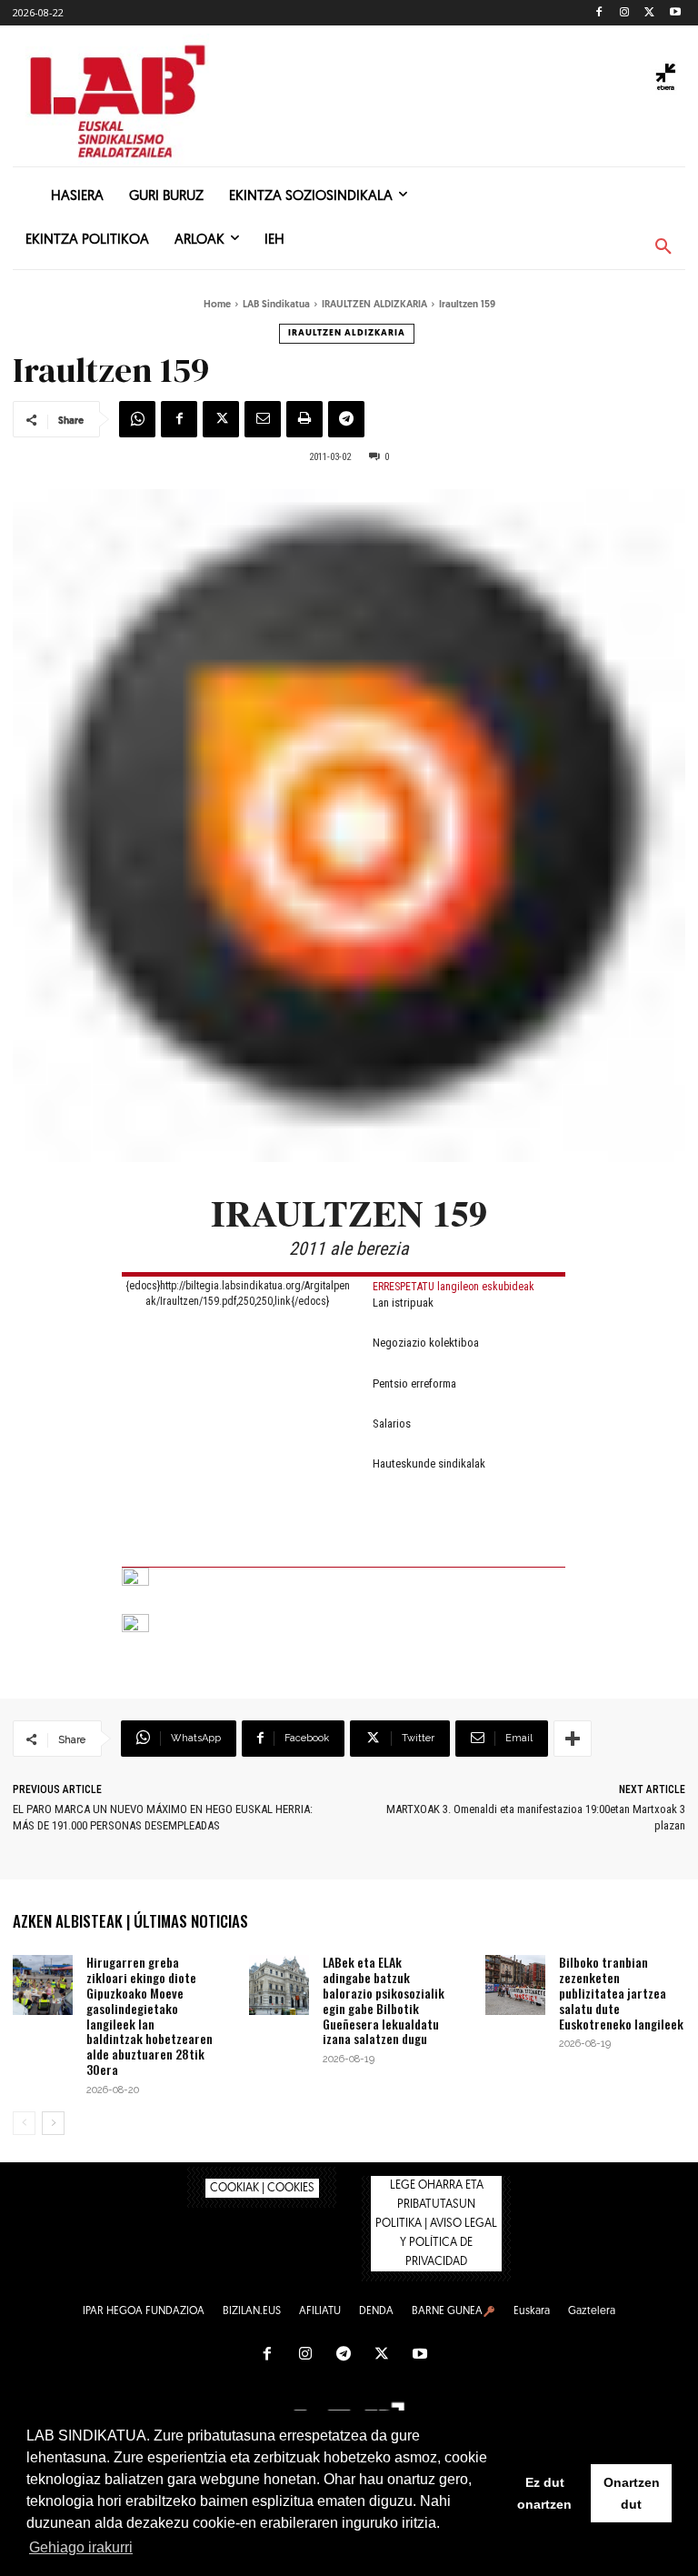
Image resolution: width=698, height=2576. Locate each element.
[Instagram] (625, 13)
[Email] (263, 419)
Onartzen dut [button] (632, 2493)
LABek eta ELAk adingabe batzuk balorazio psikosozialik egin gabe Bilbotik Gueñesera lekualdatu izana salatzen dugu (384, 2000)
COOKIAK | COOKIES (262, 2188)
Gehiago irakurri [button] (81, 2547)
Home (217, 305)
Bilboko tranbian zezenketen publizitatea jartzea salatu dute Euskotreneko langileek (621, 1992)
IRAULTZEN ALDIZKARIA (374, 305)
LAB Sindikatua (276, 305)
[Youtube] (675, 13)
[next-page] (53, 2123)
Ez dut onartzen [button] (544, 2493)
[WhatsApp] (137, 419)
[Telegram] (346, 419)
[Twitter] (649, 13)
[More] (573, 1739)
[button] (663, 247)
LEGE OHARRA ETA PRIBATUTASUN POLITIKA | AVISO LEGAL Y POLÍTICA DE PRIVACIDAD (436, 2224)
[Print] (304, 419)
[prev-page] (24, 2123)
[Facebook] (599, 13)
